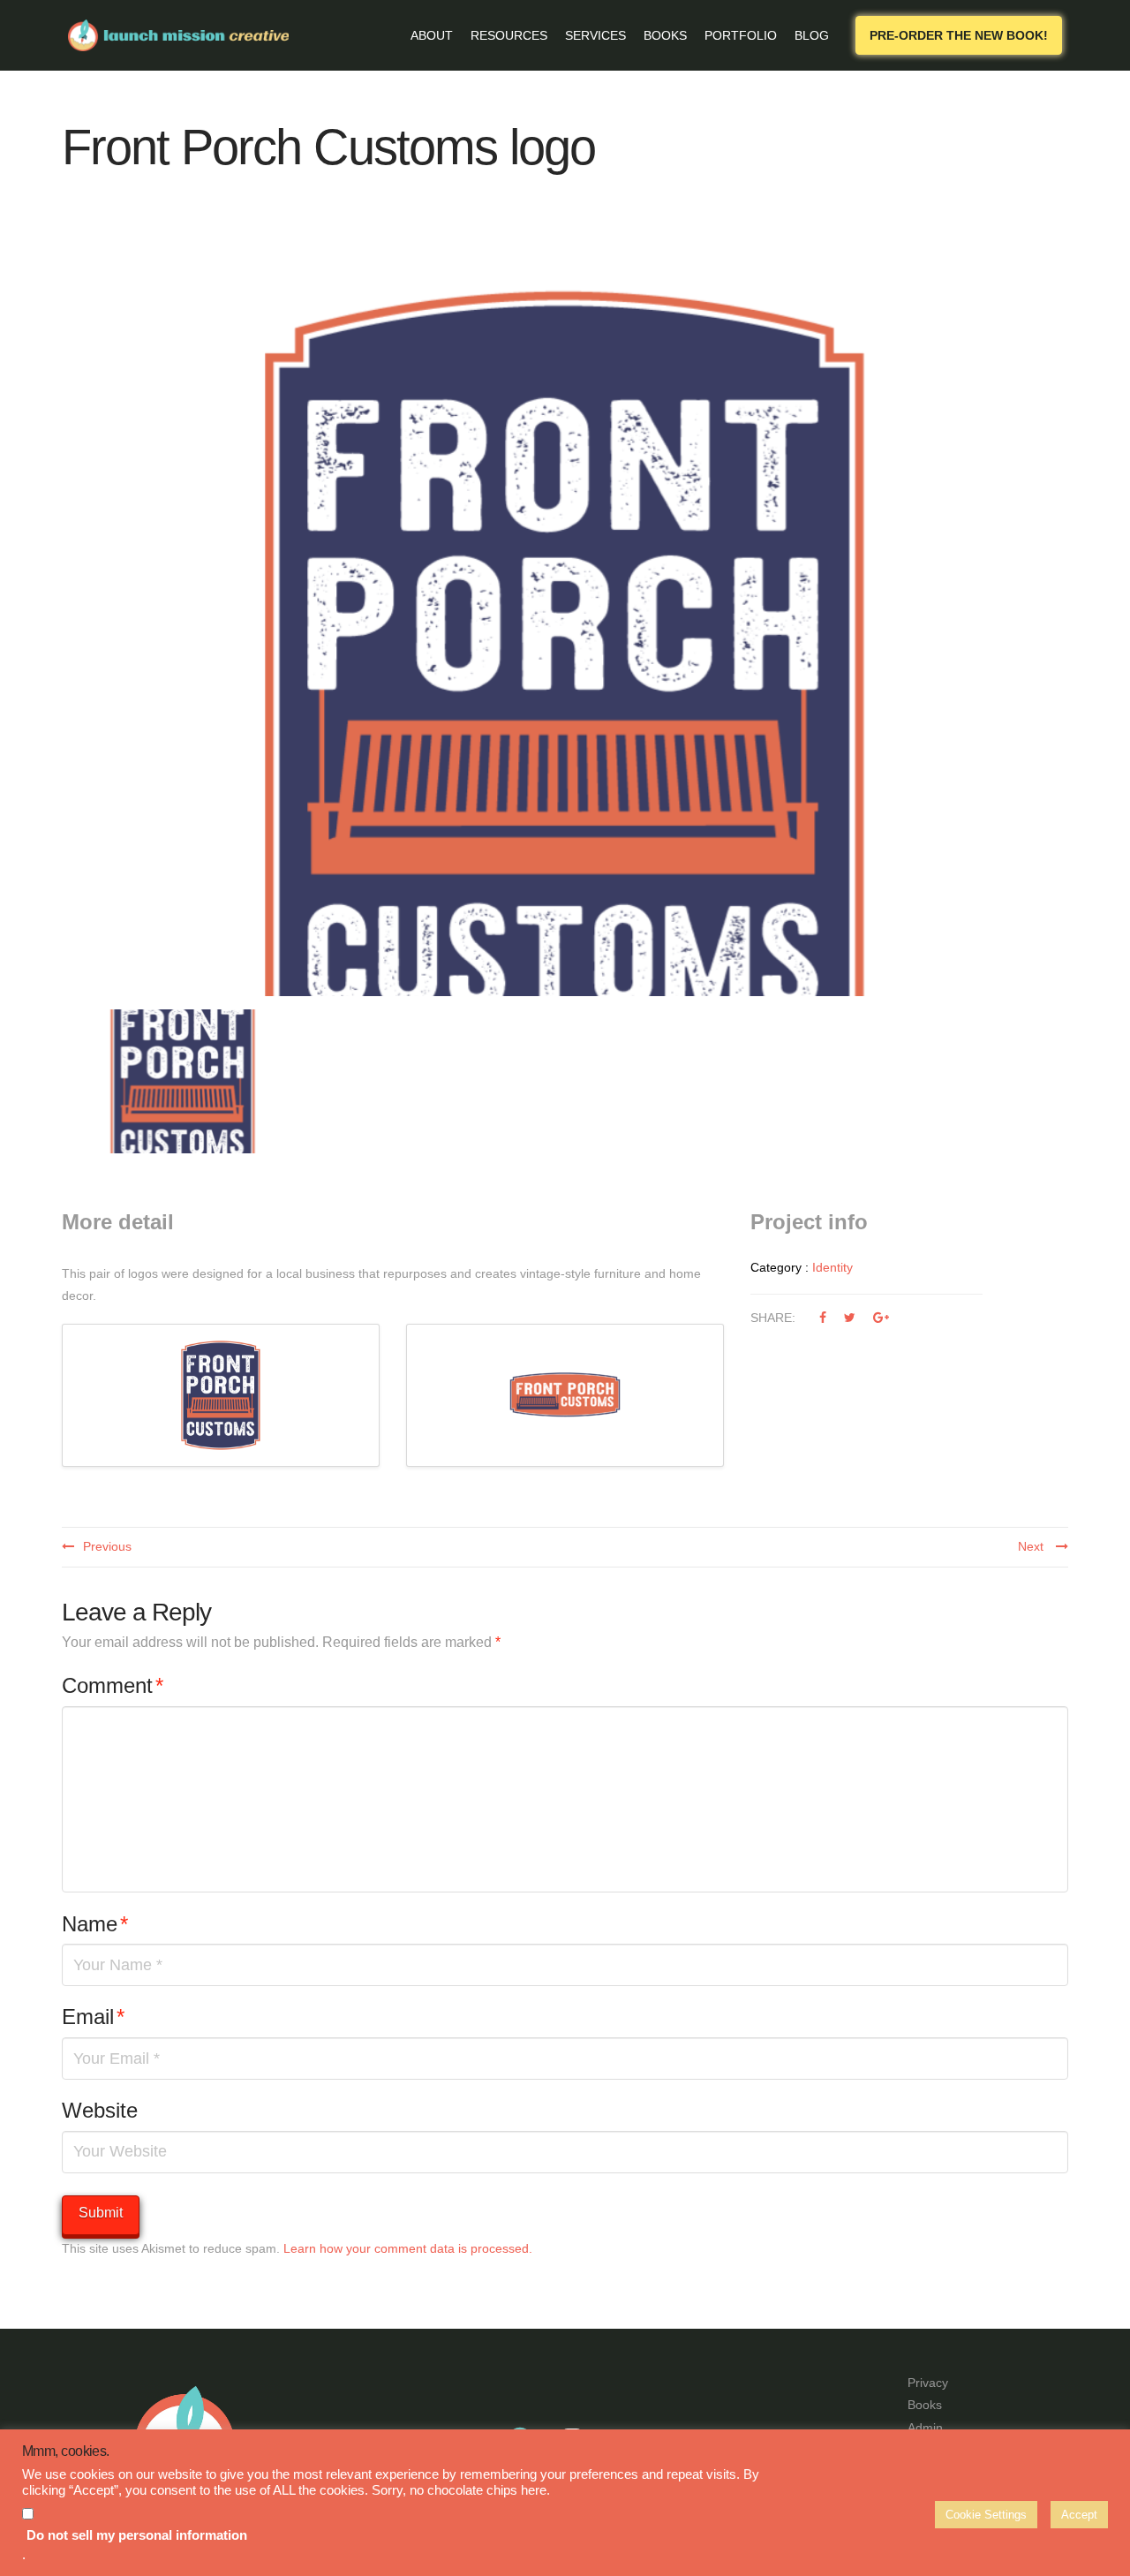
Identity (832, 1267)
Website (100, 2110)
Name (95, 1924)
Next (1032, 1546)
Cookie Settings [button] (986, 2515)
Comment (113, 1685)
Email (93, 2017)
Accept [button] (1079, 2515)
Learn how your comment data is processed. (408, 2248)
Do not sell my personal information (137, 2535)
